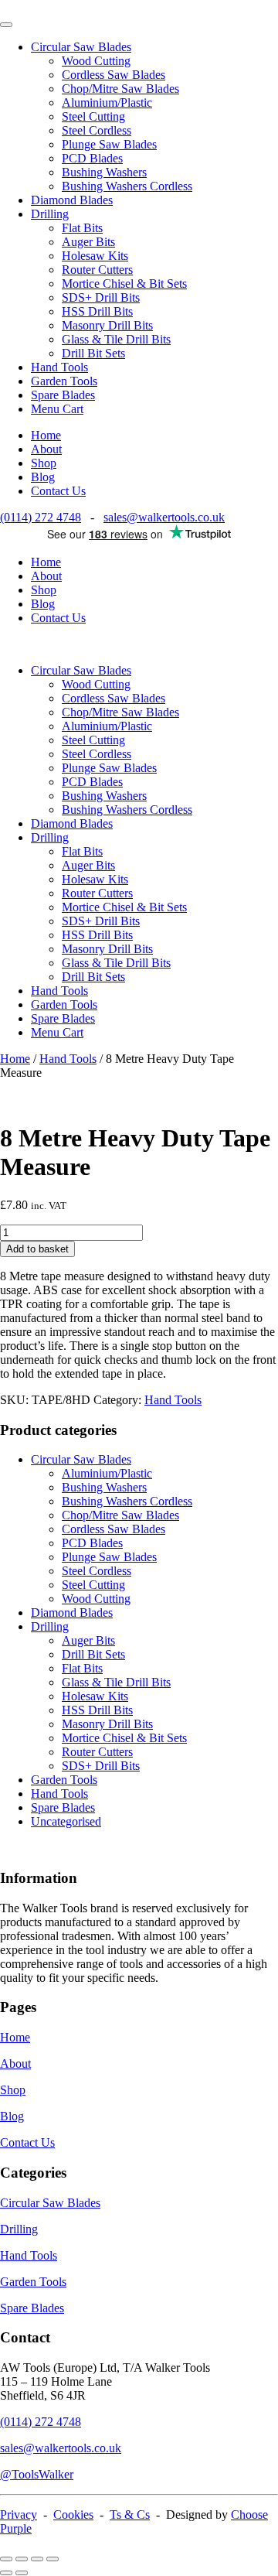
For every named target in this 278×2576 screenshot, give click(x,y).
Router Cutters (97, 270)
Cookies (73, 2515)
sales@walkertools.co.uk (164, 517)
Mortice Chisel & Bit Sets (124, 284)
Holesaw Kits (95, 256)
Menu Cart (57, 409)
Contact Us (58, 491)
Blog (43, 477)
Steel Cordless (97, 130)
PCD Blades (92, 158)
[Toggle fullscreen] (22, 2559)
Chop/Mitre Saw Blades (120, 89)
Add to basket (37, 1249)
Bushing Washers (104, 172)
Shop (44, 463)
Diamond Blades (72, 200)
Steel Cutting (93, 116)
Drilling (50, 214)
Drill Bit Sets (93, 353)
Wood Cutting (96, 61)
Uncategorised (66, 1821)
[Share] (37, 2559)
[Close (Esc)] (53, 2559)
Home (46, 435)
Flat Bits (82, 228)
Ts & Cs (130, 2515)
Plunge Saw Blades (109, 144)
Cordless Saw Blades (114, 75)
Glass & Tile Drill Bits (116, 339)
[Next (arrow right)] (22, 2573)
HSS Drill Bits (97, 311)
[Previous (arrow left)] (6, 2573)
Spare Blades (63, 395)
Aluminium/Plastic (107, 102)
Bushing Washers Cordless (127, 186)
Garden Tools (64, 381)
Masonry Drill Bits (107, 325)
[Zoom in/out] (6, 2559)
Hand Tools (59, 367)
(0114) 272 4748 (41, 517)
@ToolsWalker (37, 2474)
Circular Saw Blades (81, 47)
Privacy (19, 2515)
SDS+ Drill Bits (101, 297)
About (46, 449)
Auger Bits (88, 242)
